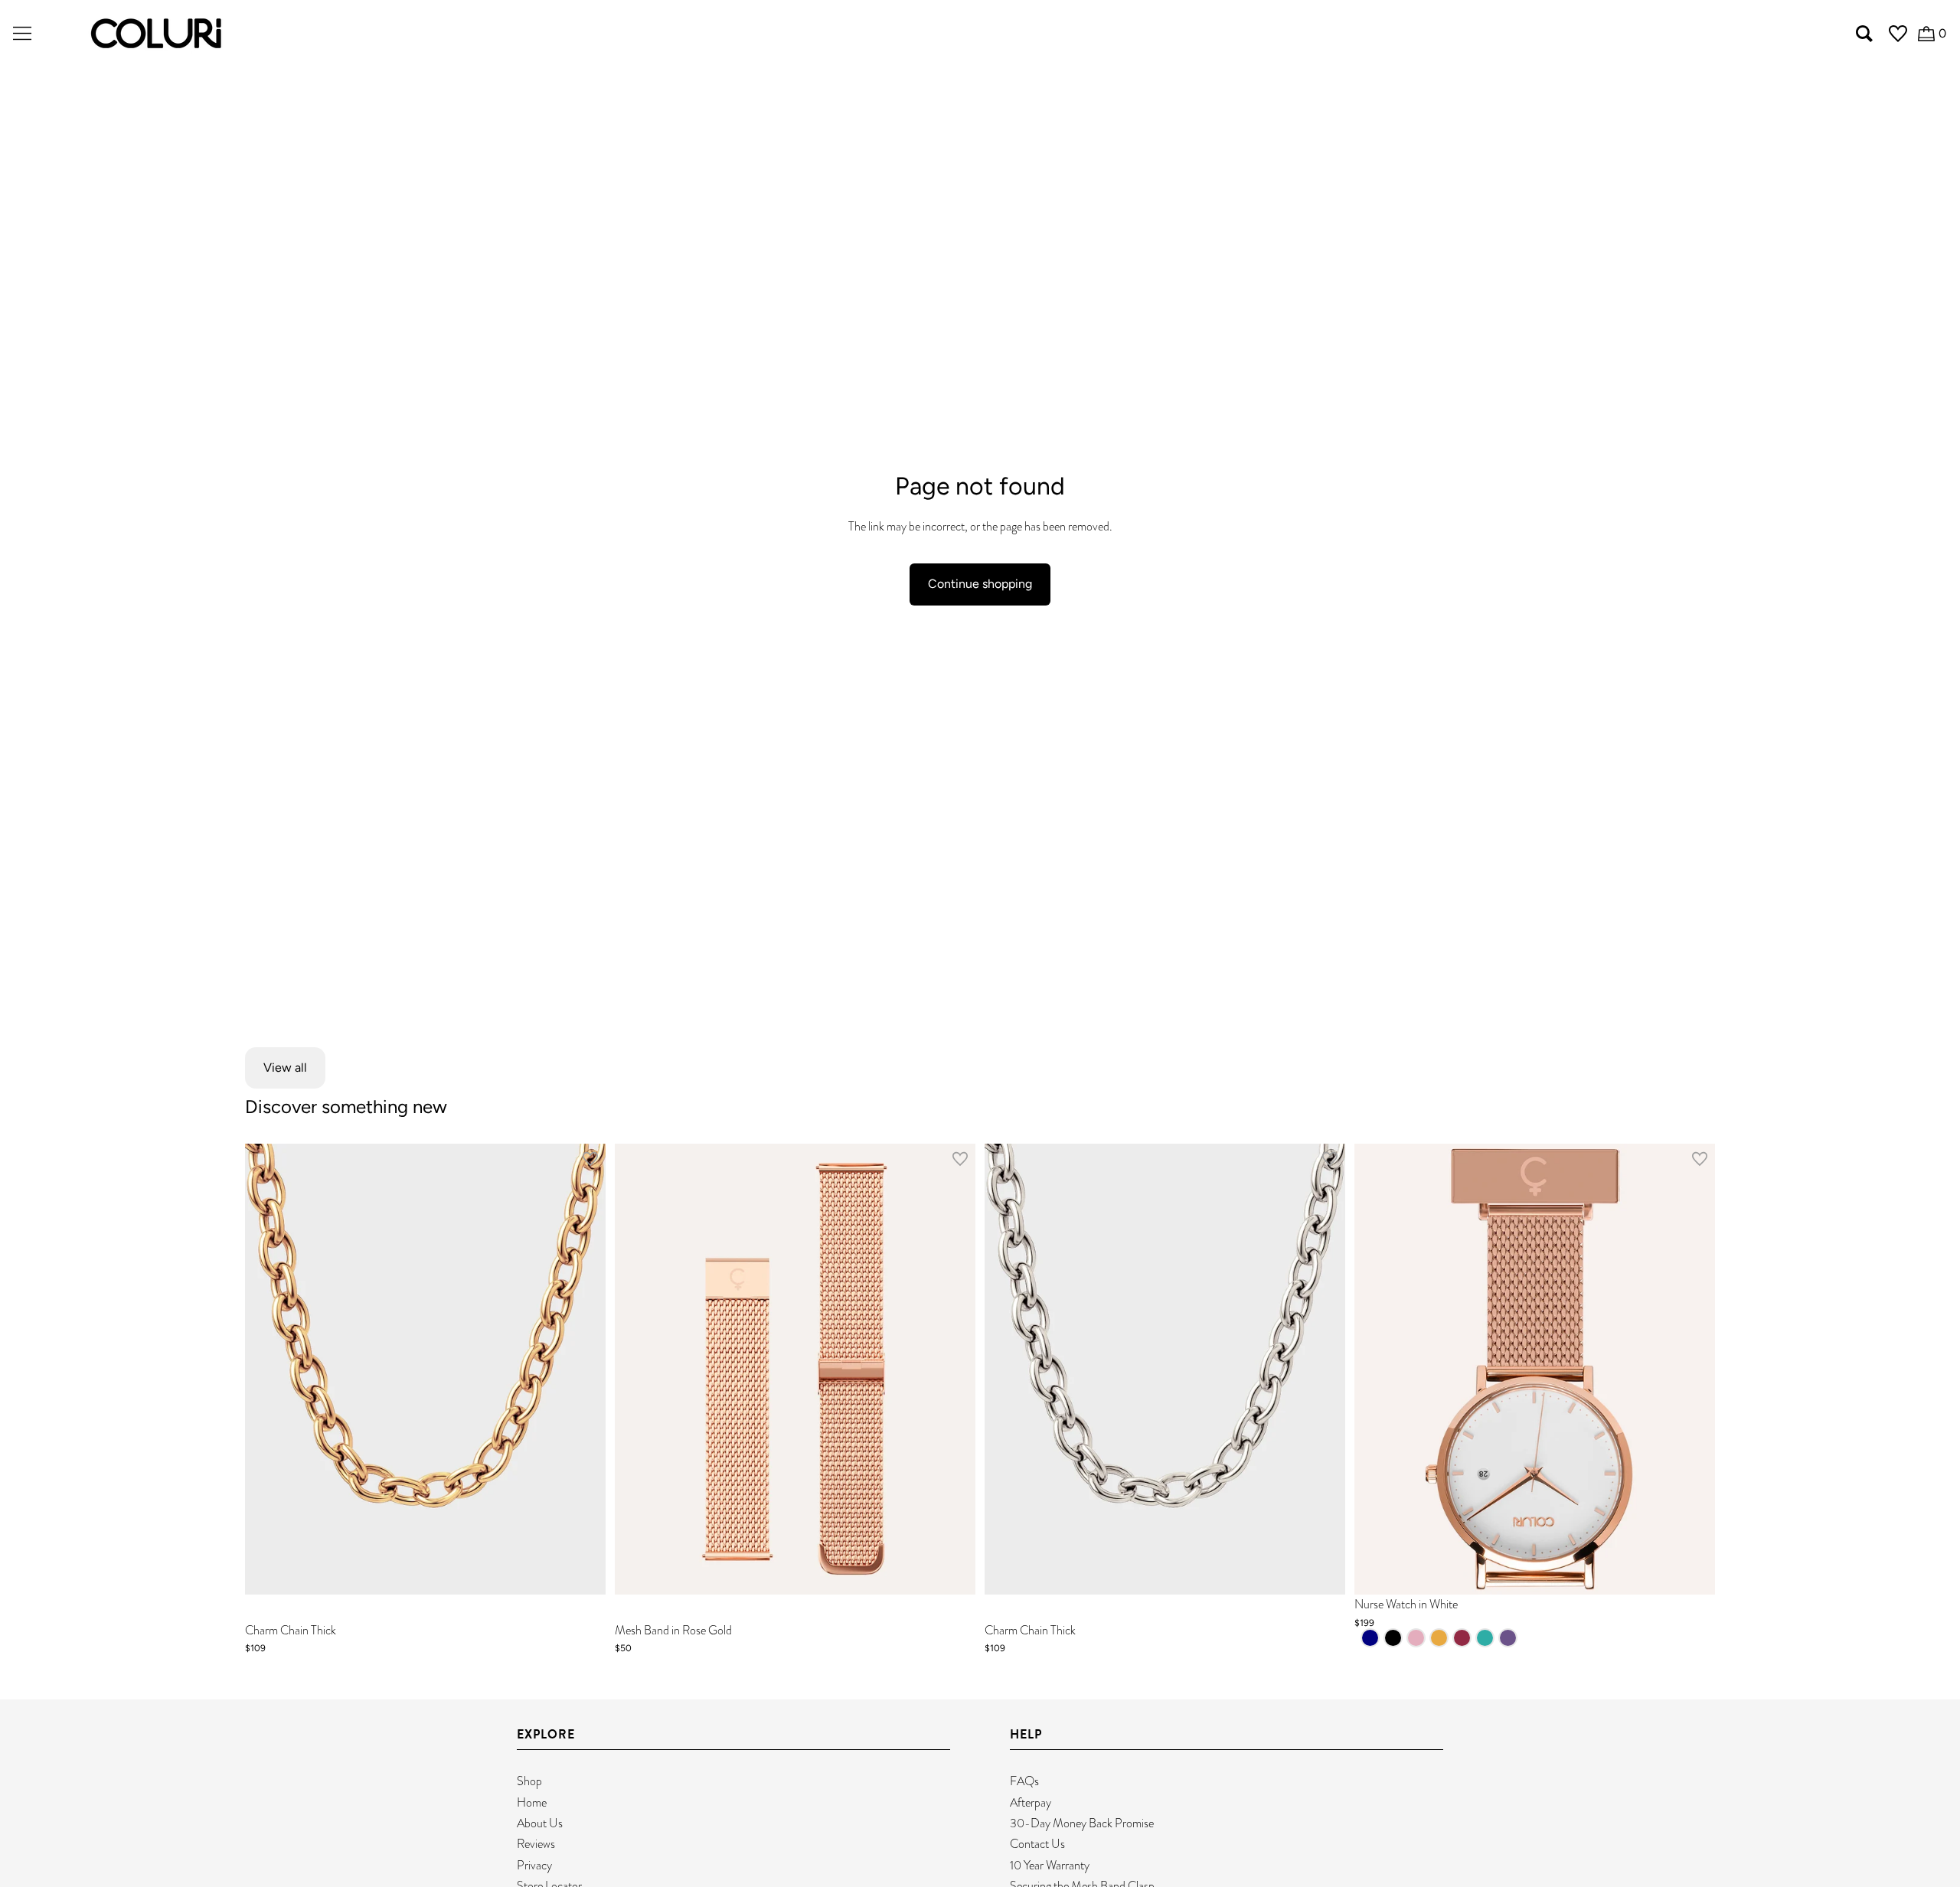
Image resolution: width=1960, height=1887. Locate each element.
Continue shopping (980, 584)
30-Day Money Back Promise (1082, 1823)
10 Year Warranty (1050, 1865)
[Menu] (22, 34)
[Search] (1864, 34)
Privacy (534, 1865)
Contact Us (1037, 1844)
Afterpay (1031, 1802)
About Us (540, 1823)
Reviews (536, 1844)
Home (532, 1802)
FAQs (1024, 1781)
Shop (529, 1781)
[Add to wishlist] (590, 1162)
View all (285, 1068)
